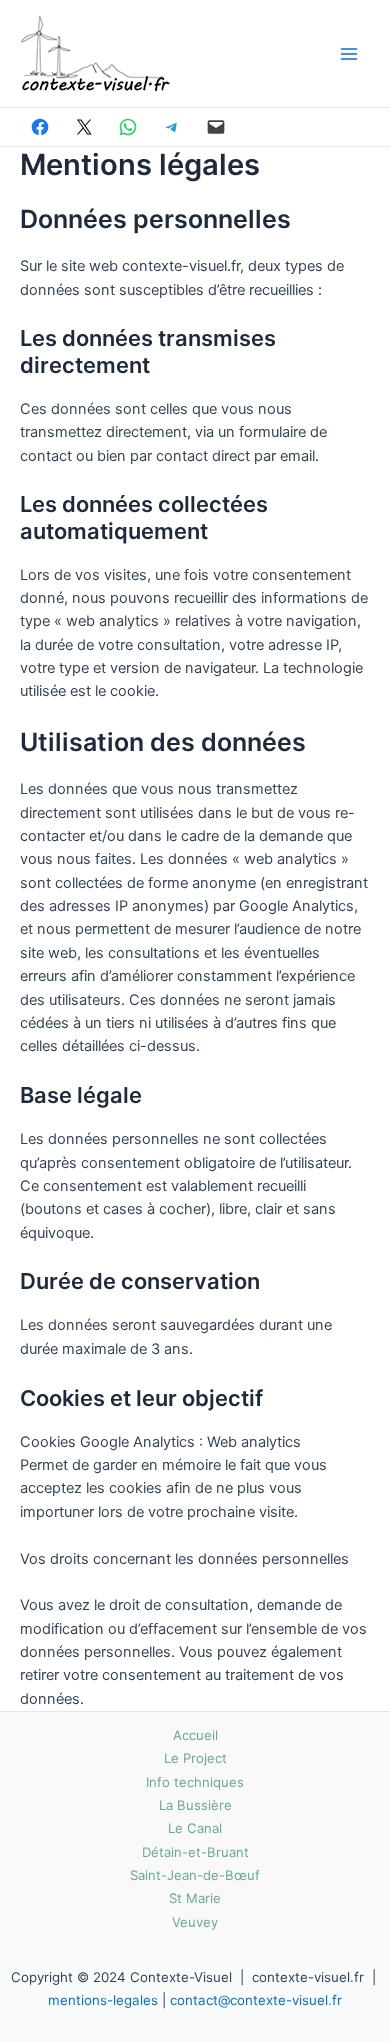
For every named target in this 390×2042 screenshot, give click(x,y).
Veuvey (195, 1922)
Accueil (195, 1735)
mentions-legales (103, 2000)
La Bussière (195, 1805)
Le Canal (195, 1828)
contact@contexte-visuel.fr (256, 2000)
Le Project (195, 1758)
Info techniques (195, 1782)
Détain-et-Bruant (195, 1852)
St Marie (195, 1898)
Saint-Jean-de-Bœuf (195, 1875)
